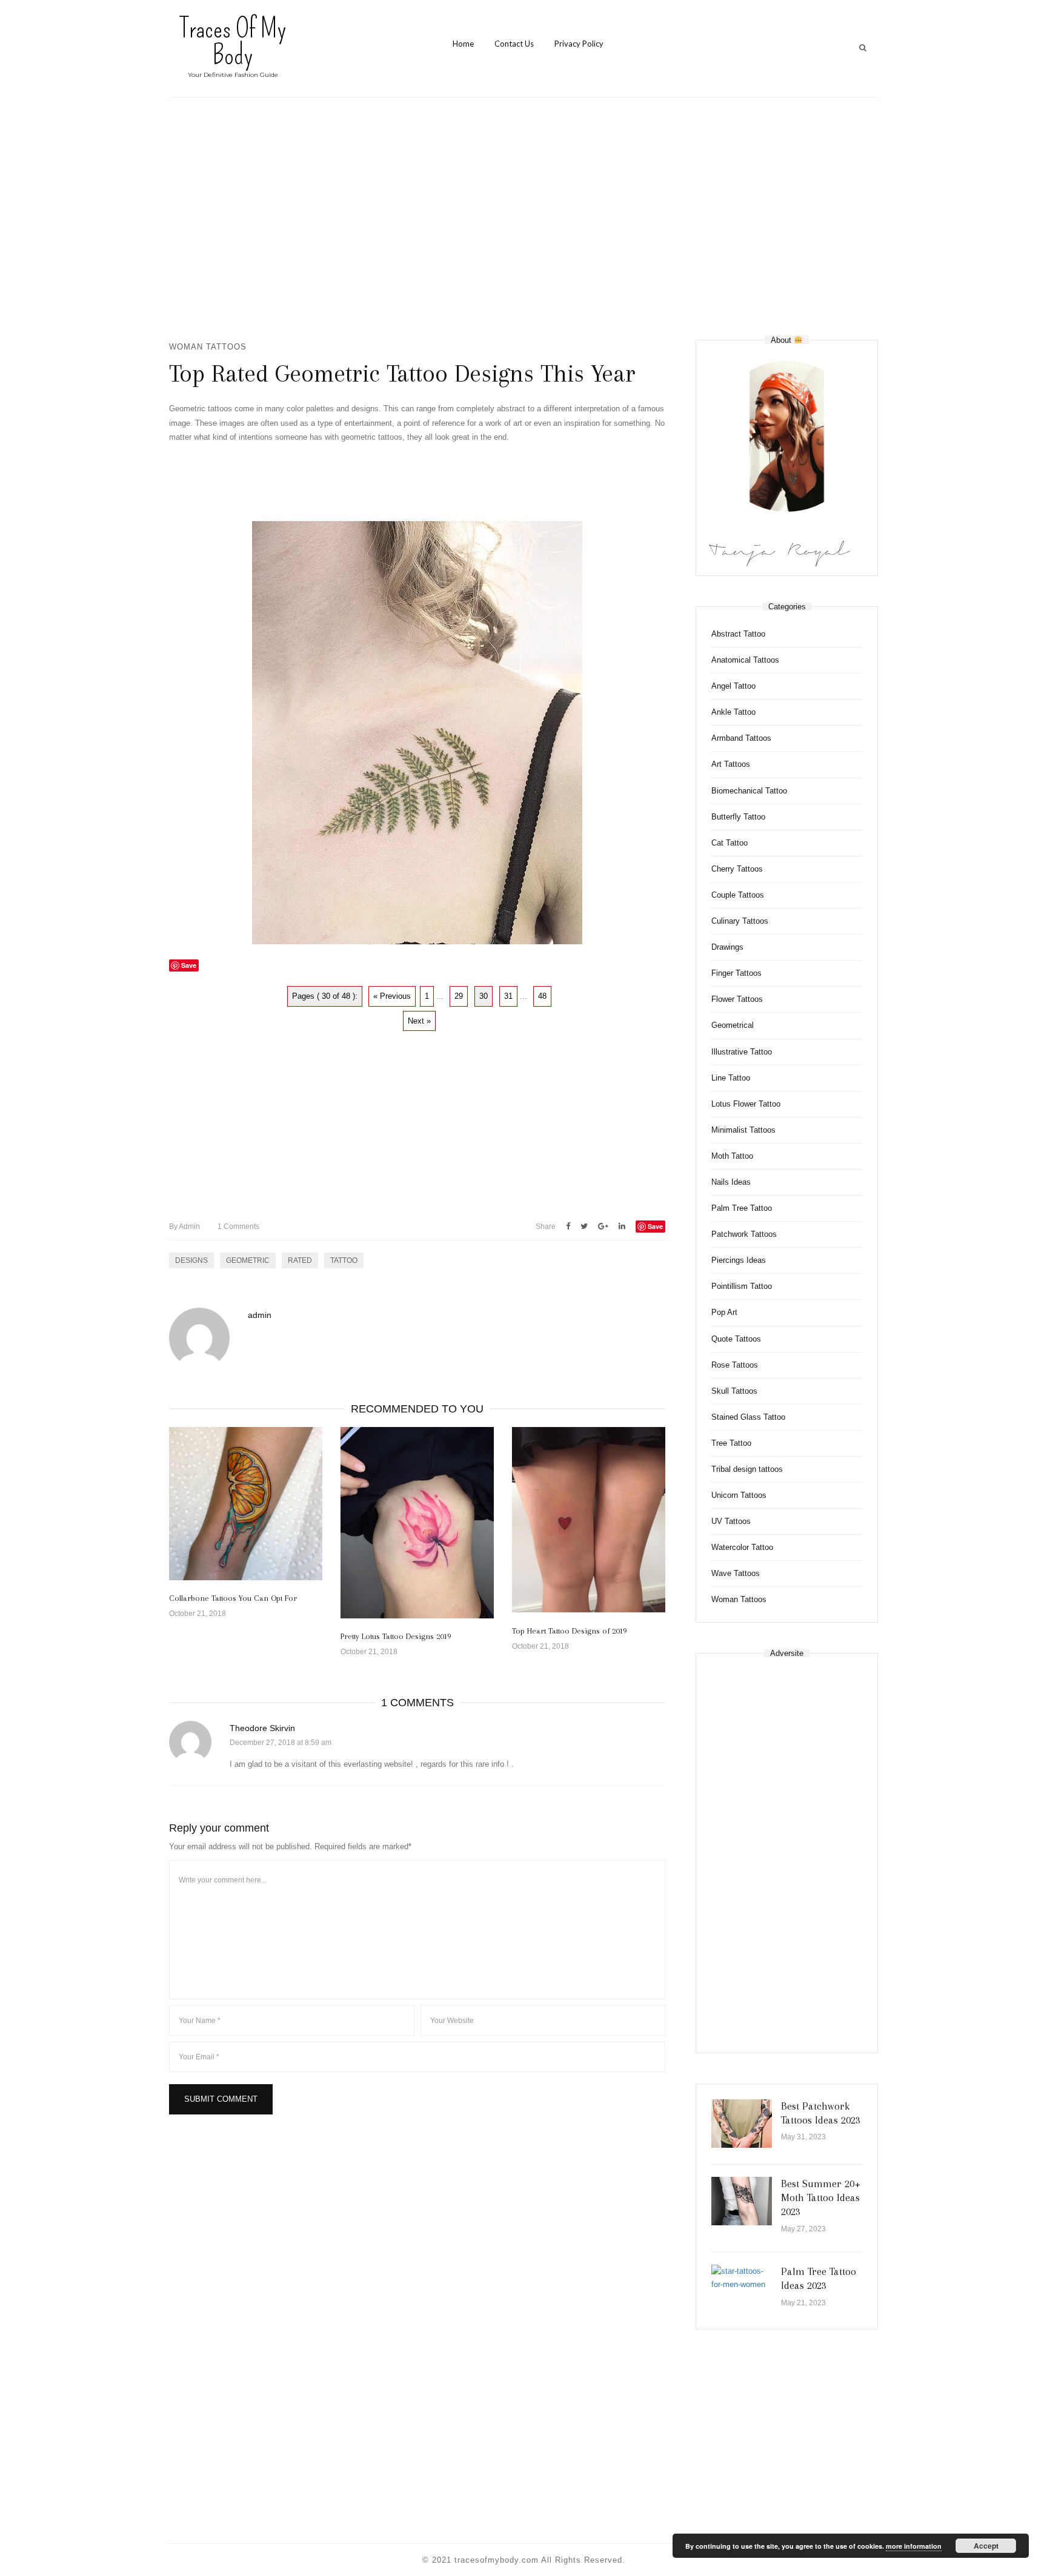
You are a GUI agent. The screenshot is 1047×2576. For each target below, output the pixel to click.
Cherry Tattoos (737, 869)
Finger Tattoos (736, 973)
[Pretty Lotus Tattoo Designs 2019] (417, 1523)
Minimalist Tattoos (743, 1130)
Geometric (248, 1260)
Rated (300, 1260)
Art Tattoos (731, 764)
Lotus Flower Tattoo (746, 1104)
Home (463, 44)
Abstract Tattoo (738, 634)
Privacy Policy (579, 44)
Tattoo (344, 1260)
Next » (419, 1021)
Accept (986, 2546)
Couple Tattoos (738, 895)
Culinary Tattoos (740, 921)
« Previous (392, 996)
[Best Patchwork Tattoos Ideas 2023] (742, 2124)
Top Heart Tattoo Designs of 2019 (569, 1631)
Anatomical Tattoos (745, 660)
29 (459, 996)
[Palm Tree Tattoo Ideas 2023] (742, 2278)
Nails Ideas (731, 1182)
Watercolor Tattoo (742, 1547)
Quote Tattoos (736, 1339)
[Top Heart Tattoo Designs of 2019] (589, 1520)
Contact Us (514, 44)
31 (508, 996)
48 (542, 996)
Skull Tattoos (734, 1391)
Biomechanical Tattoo (749, 791)
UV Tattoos (731, 1521)
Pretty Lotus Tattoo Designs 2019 (396, 1636)
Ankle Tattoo (733, 712)
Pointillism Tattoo (742, 1286)
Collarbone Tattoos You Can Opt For (233, 1598)
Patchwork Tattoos (744, 1234)
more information (914, 2546)
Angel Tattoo (733, 686)
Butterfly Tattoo (738, 817)
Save (655, 1226)
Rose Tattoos (735, 1365)
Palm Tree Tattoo (742, 1208)
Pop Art (724, 1312)
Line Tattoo (731, 1078)
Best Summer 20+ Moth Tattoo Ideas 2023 (821, 2198)
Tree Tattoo (731, 1443)
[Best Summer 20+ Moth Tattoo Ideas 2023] (742, 2201)
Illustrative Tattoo (742, 1052)
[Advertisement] (523, 219)
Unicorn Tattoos (739, 1495)
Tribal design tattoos (747, 1469)
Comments (238, 1227)
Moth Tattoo (732, 1156)
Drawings (727, 947)
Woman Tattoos (208, 347)
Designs (191, 1260)
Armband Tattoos (741, 738)
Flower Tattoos (737, 999)
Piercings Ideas (739, 1260)
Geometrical (733, 1025)
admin (184, 1227)
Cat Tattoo (730, 843)
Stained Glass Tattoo (748, 1417)
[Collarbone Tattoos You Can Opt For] (246, 1504)
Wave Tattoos (736, 1573)
